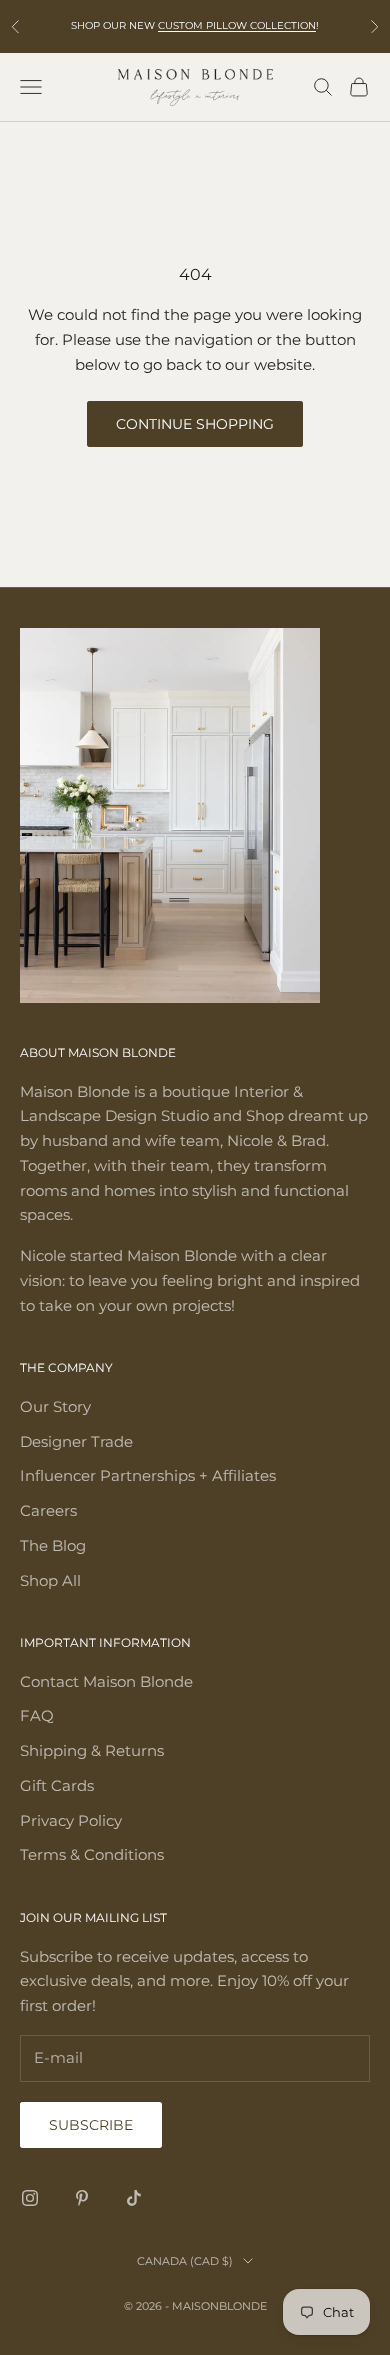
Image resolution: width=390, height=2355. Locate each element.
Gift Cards (57, 1785)
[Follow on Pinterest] (82, 2198)
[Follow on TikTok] (134, 2198)
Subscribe (91, 2125)
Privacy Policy (71, 1820)
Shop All (50, 1580)
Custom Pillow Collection (237, 25)
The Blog (53, 1545)
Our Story (55, 1406)
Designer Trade (76, 1441)
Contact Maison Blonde (106, 1681)
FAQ (37, 1715)
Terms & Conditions (92, 1854)
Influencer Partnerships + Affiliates (148, 1475)
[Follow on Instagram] (30, 2198)
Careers (48, 1510)
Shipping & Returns (92, 1750)
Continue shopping (195, 424)
